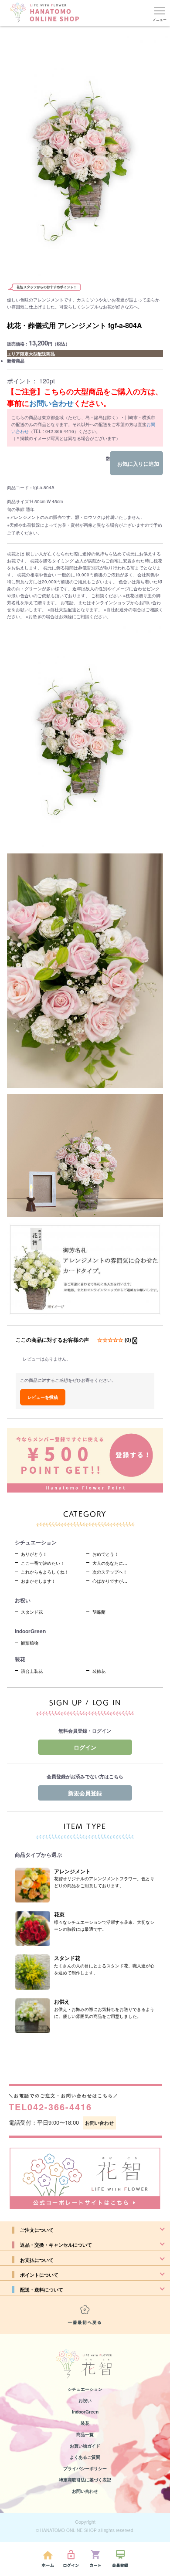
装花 (85, 2423)
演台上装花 (32, 1671)
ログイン (85, 1747)
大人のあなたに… (110, 1563)
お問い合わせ (51, 403)
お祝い (85, 2400)
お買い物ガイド (85, 2446)
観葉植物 (30, 1643)
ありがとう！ (34, 1554)
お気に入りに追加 (138, 464)
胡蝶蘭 (99, 1612)
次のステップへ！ (110, 1572)
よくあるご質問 (85, 2457)
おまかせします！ (38, 1581)
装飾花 (99, 1671)
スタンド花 (32, 1612)
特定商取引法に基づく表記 (85, 2480)
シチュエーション (85, 2389)
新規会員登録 (85, 1793)
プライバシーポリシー (85, 2468)
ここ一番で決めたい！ (43, 1563)
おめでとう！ (105, 1554)
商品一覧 (85, 2434)
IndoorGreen (85, 2412)
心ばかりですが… (110, 1581)
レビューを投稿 (43, 1397)
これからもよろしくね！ (45, 1572)
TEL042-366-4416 (50, 2107)
